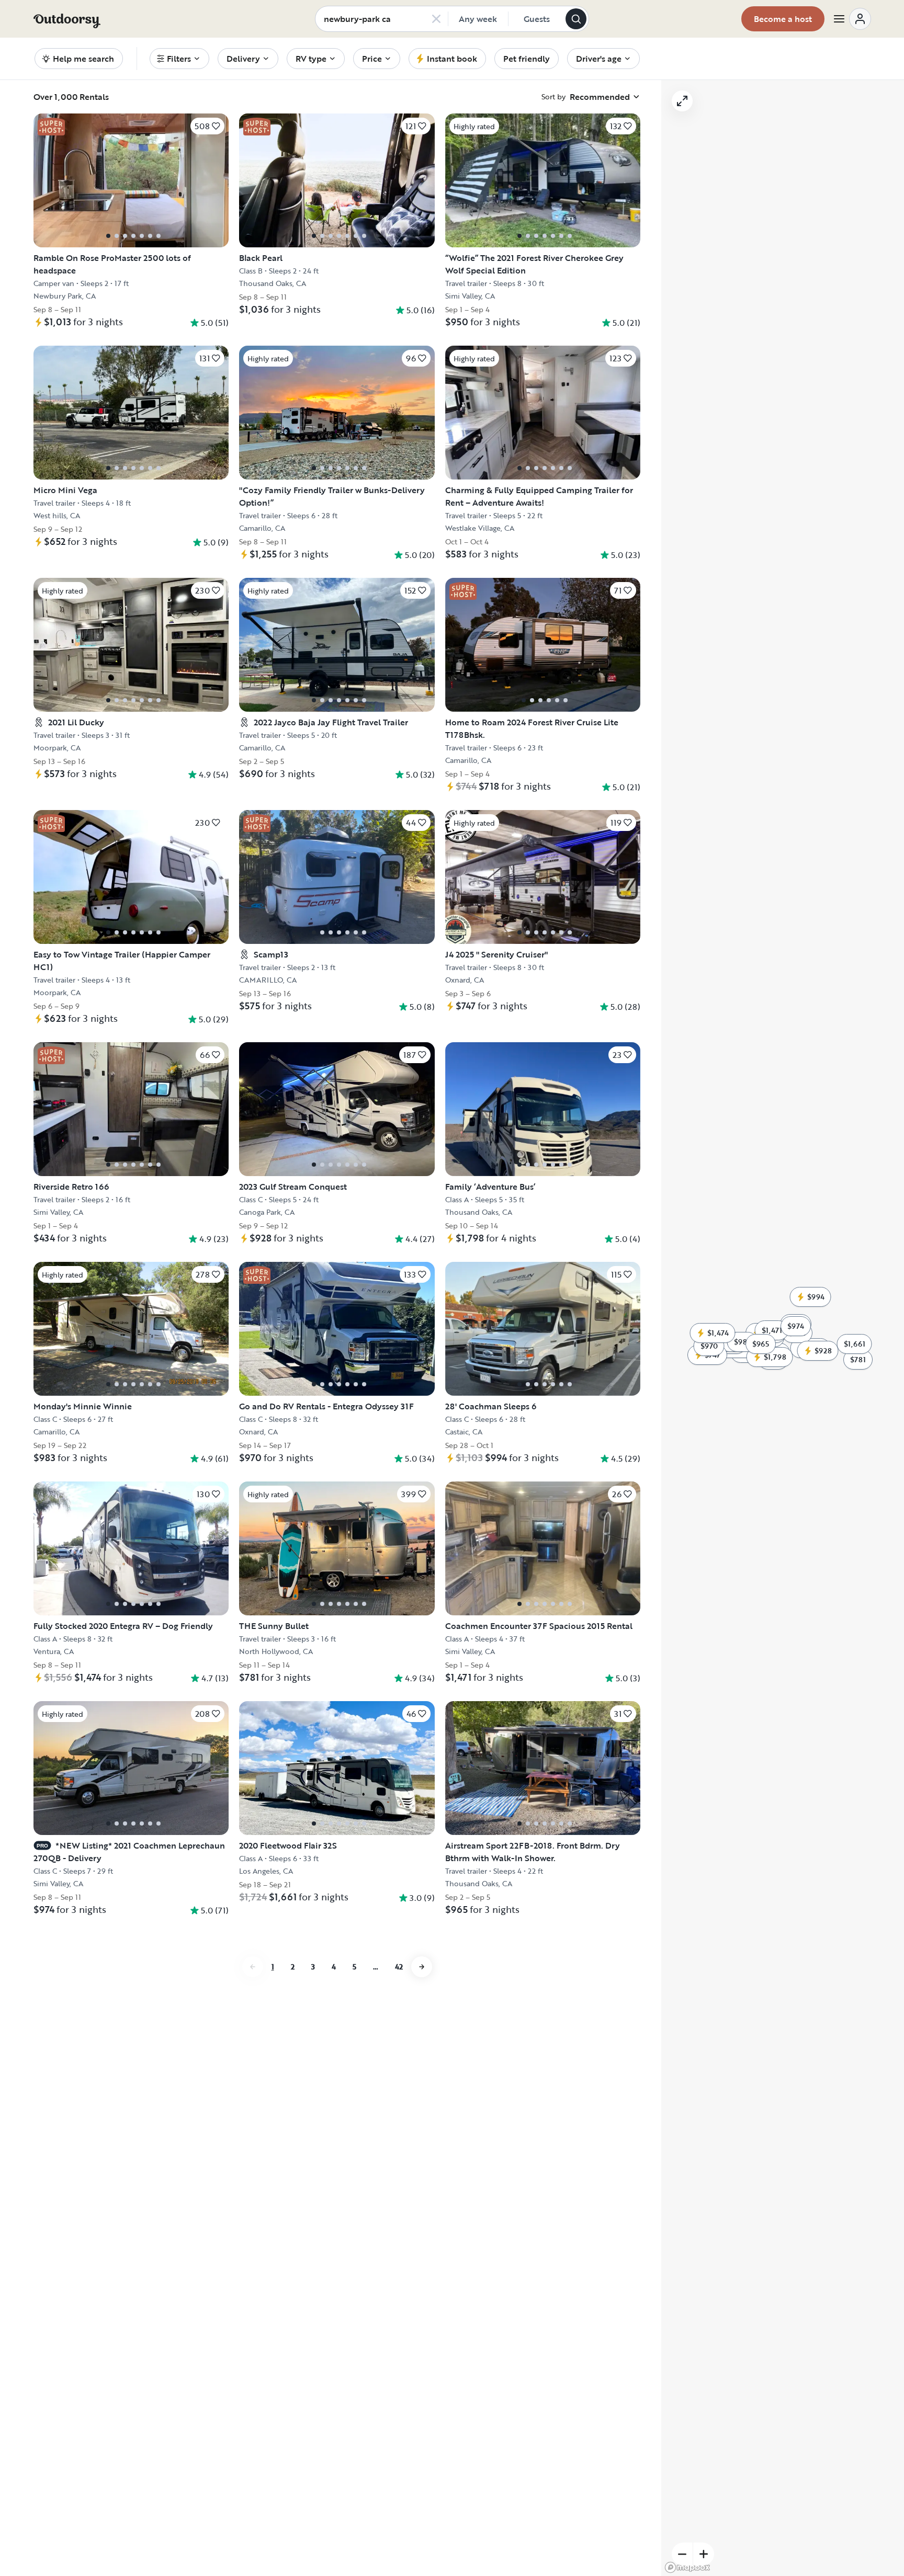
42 (399, 1967)
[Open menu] (852, 19)
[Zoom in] (704, 2554)
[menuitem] (179, 59)
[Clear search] (436, 19)
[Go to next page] (422, 1967)
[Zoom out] (682, 2554)
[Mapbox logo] (687, 2567)
